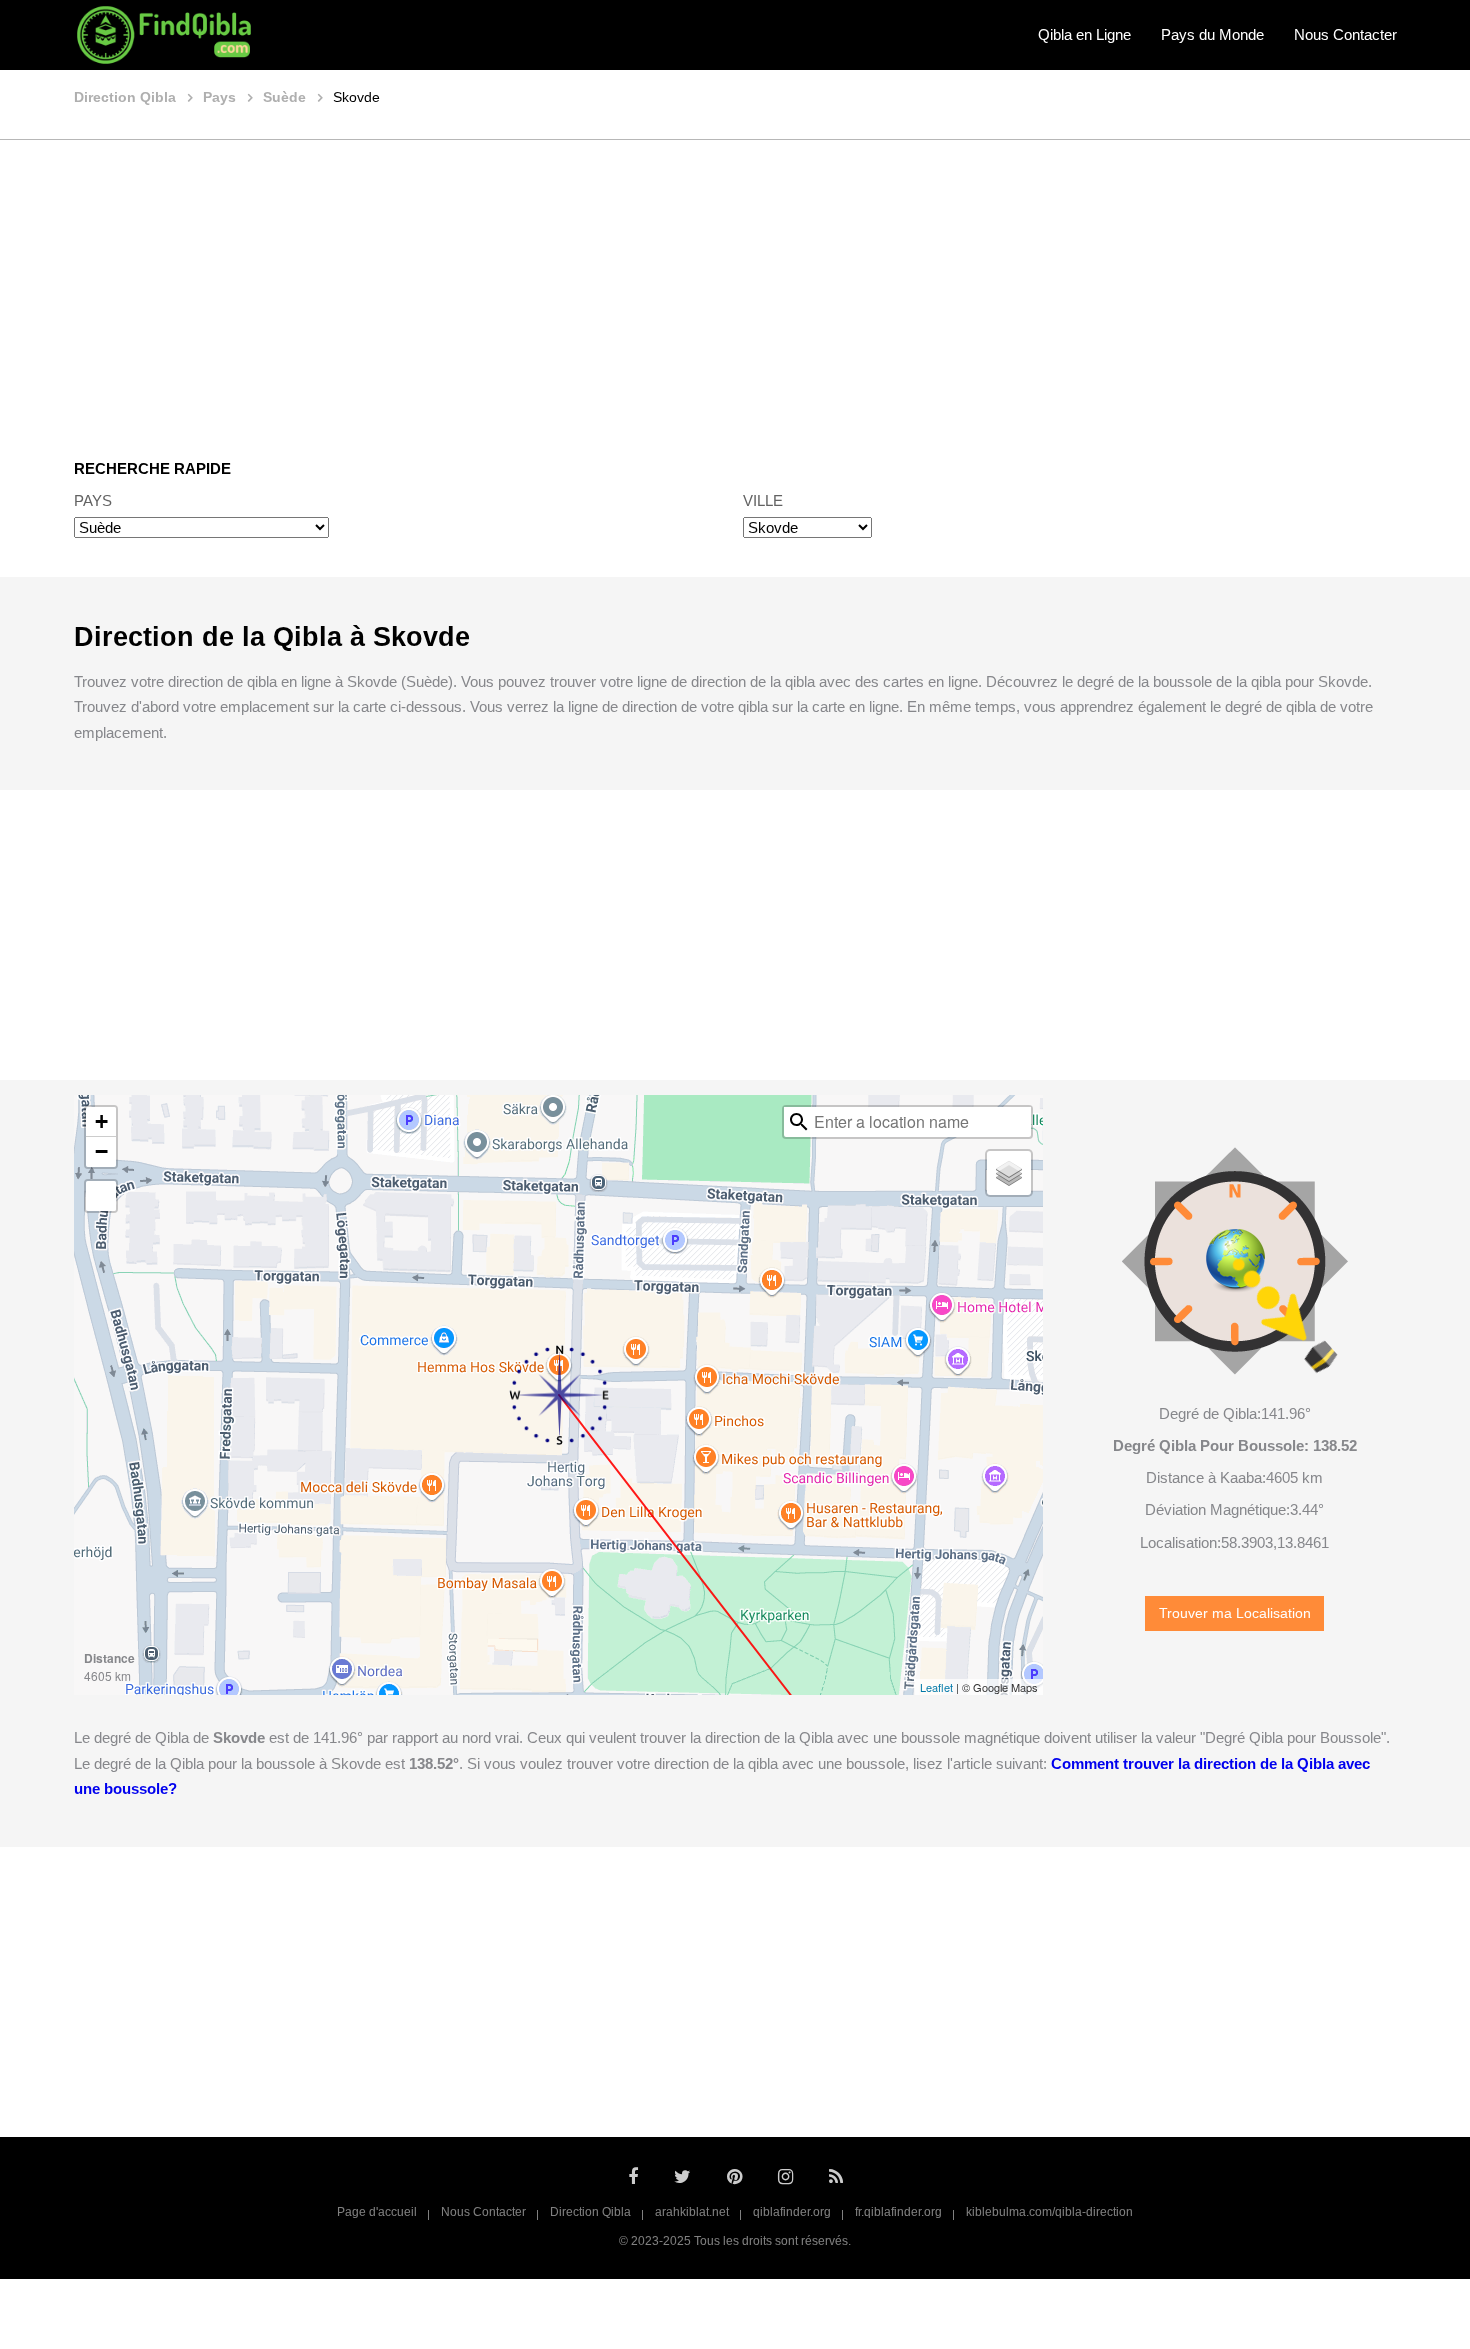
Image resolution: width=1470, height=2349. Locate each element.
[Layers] (1009, 1173)
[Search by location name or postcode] (799, 1122)
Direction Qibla (590, 2212)
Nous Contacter (1345, 34)
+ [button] (101, 1121)
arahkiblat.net (692, 2212)
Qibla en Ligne (1084, 34)
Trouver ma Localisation (1235, 1613)
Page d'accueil (377, 2212)
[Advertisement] (735, 285)
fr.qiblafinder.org (898, 2212)
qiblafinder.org (792, 2212)
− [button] (101, 1151)
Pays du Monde (1212, 34)
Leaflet (936, 1687)
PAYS (93, 500)
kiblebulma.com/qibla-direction (1049, 2212)
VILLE (763, 500)
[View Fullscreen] (101, 1196)
